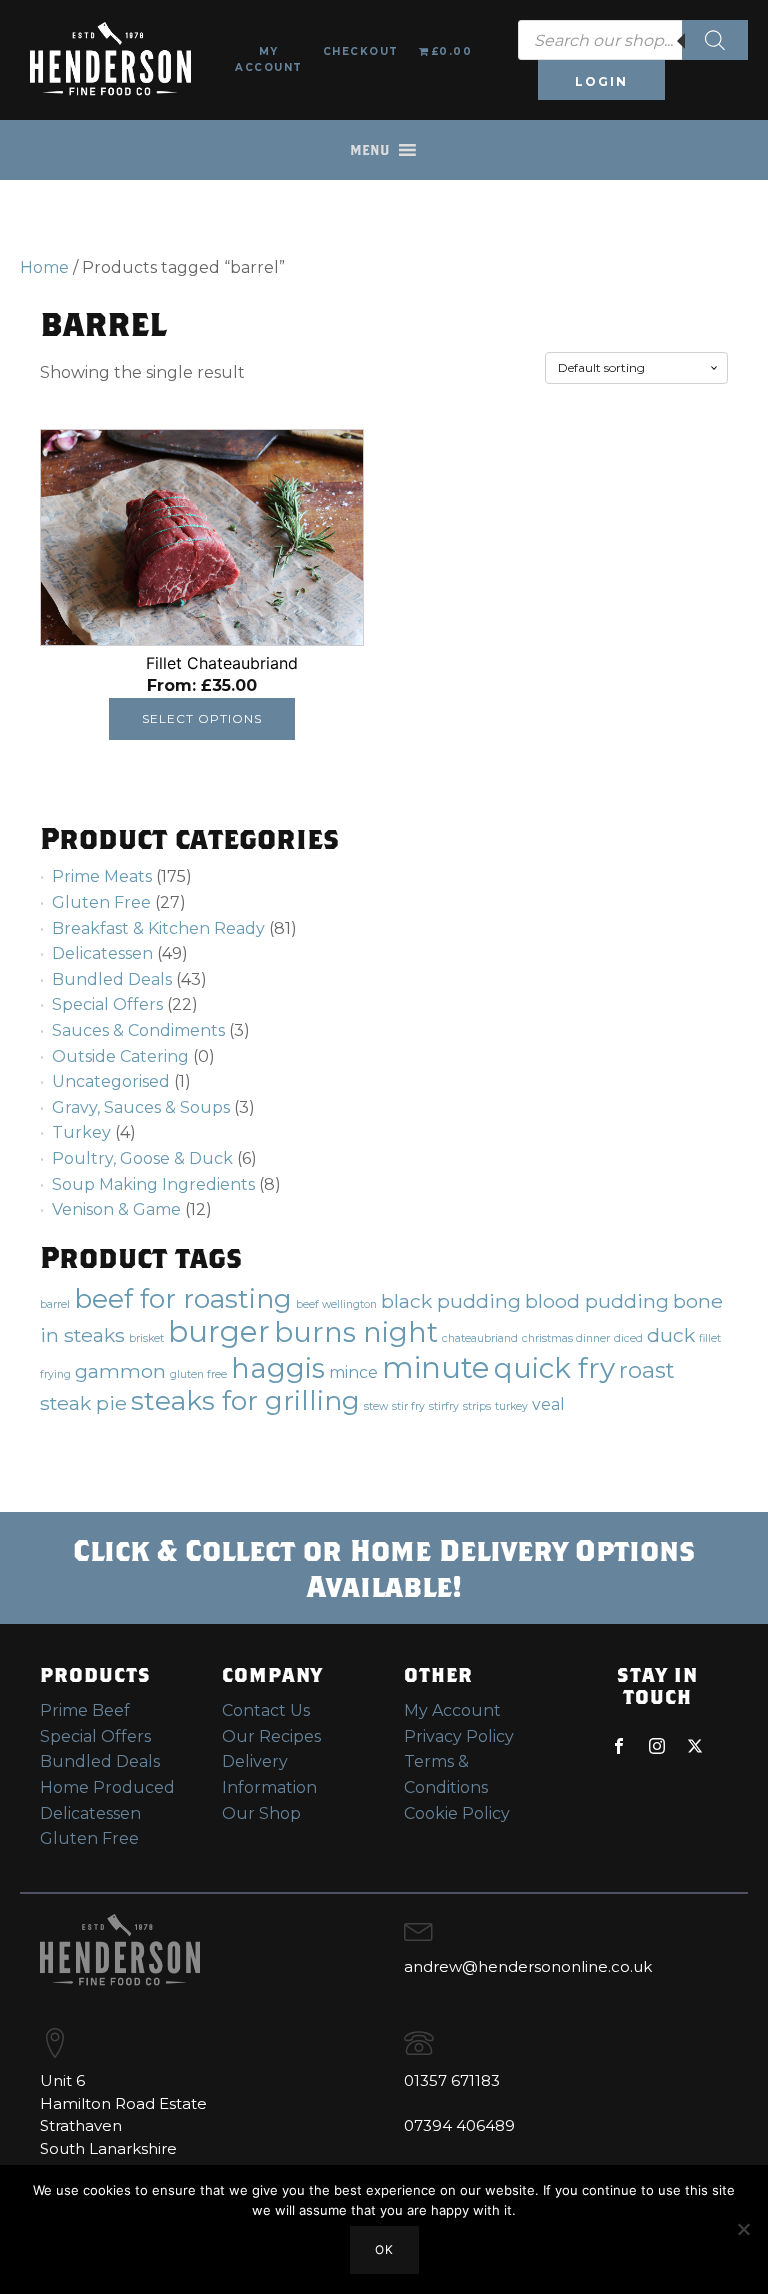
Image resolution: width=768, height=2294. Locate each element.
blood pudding (597, 1301)
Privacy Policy (459, 1736)
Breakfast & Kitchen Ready (158, 928)
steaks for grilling (245, 1400)
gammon (120, 1371)
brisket (146, 1338)
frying (55, 1374)
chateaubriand (480, 1338)
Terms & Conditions (446, 1774)
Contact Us (266, 1710)
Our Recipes (271, 1736)
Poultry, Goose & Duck (142, 1158)
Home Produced (107, 1787)
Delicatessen (102, 953)
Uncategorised (111, 1081)
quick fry (554, 1368)
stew (376, 1406)
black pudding (451, 1301)
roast (647, 1370)
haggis (278, 1368)
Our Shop (261, 1813)
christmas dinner (566, 1338)
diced (628, 1338)
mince (353, 1372)
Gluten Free (101, 902)
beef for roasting (183, 1298)
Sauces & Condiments (138, 1030)
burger (219, 1331)
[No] (743, 2229)
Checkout (361, 51)
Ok (384, 2249)
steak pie (83, 1403)
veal (548, 1404)
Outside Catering (120, 1056)
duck (671, 1335)
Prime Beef (85, 1710)
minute (436, 1367)
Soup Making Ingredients (153, 1184)
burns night (356, 1332)
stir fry (408, 1406)
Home (44, 267)
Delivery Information (269, 1774)
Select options (202, 718)
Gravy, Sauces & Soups (141, 1107)
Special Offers (107, 1004)
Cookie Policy (457, 1813)
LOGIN (601, 81)
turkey (511, 1406)
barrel (55, 1304)
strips (477, 1406)
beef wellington (336, 1304)
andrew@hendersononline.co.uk (528, 1966)
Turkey (81, 1132)
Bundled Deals (112, 979)
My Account (269, 59)
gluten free (198, 1374)
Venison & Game (116, 1209)
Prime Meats (102, 876)
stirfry (444, 1406)
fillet (710, 1338)
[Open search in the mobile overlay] (633, 40)
